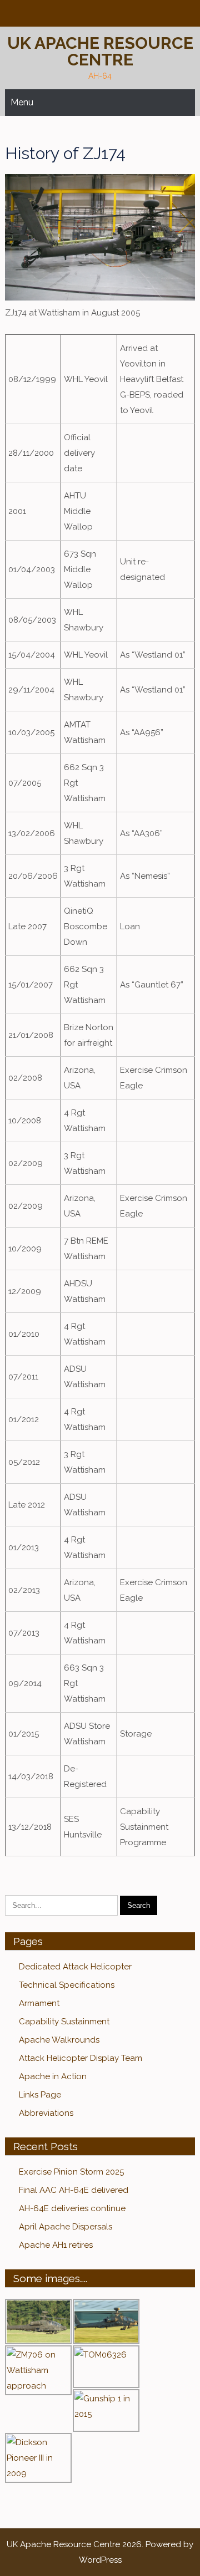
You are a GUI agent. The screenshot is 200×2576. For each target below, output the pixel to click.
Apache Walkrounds (59, 2040)
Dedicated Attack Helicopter (75, 1967)
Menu (22, 102)
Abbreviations (46, 2113)
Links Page (40, 2095)
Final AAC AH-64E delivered (74, 2190)
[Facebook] (99, 14)
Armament (39, 2003)
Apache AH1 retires (56, 2245)
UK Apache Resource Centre (100, 51)
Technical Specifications (67, 1985)
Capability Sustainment (64, 2022)
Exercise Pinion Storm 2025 (71, 2172)
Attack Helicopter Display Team (81, 2058)
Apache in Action (53, 2076)
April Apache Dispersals (66, 2227)
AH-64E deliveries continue (72, 2208)
